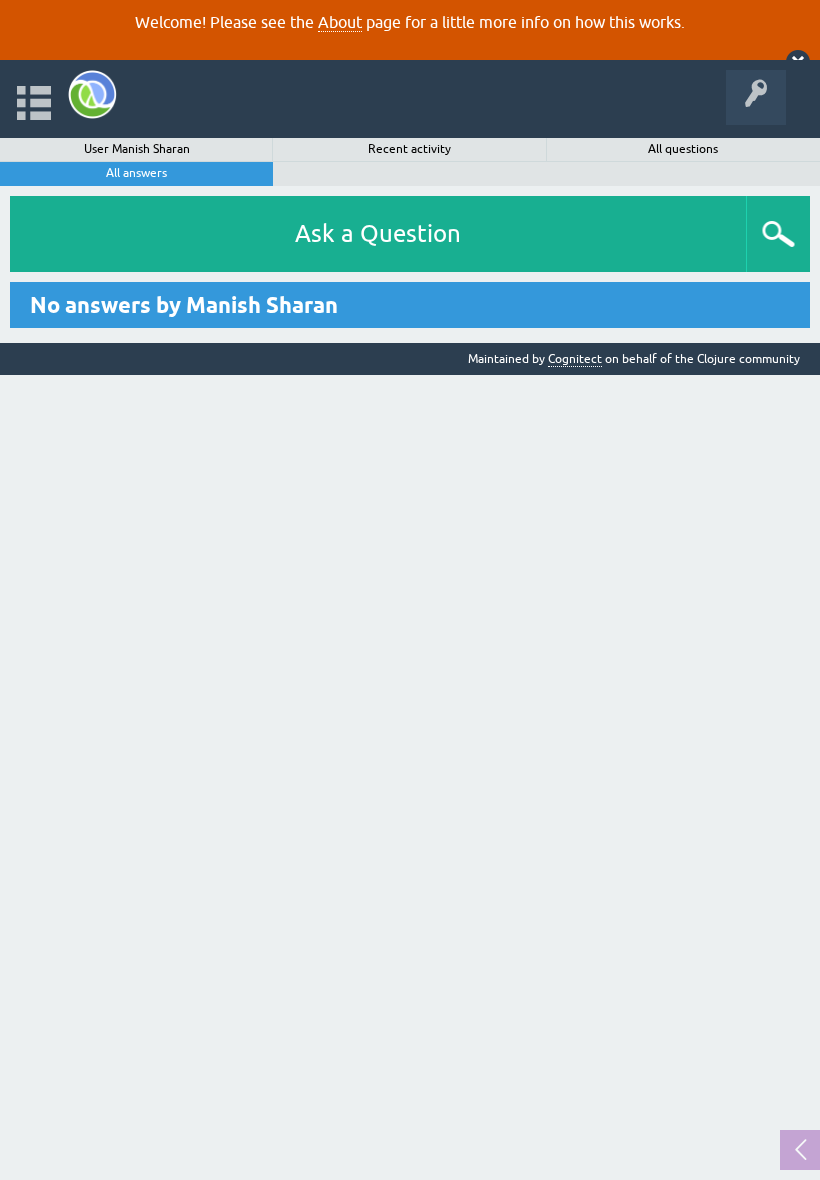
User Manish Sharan (137, 149)
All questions (683, 149)
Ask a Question (378, 233)
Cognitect (575, 359)
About (340, 22)
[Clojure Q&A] (92, 94)
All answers (136, 173)
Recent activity (409, 149)
